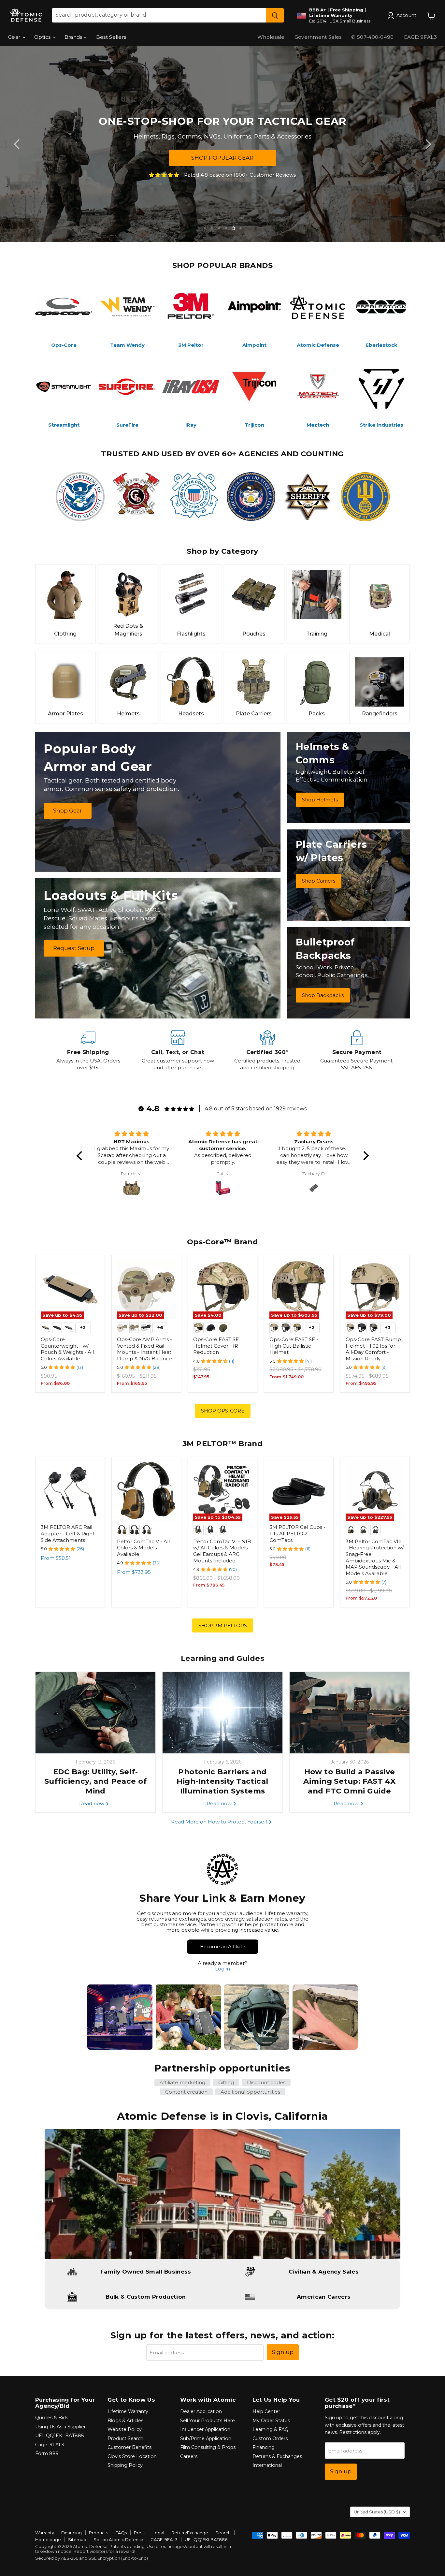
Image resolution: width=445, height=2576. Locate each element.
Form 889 (47, 2453)
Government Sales (318, 37)
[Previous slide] (18, 144)
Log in (223, 1969)
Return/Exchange (190, 2533)
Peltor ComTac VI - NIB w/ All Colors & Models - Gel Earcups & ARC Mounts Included (222, 1551)
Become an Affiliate (223, 1947)
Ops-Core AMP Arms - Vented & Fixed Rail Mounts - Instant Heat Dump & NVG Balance (144, 1349)
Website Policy (125, 2429)
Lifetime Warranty (128, 2411)
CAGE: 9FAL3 (420, 37)
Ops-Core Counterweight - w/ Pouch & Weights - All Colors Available (67, 1349)
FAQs (121, 2533)
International (267, 2465)
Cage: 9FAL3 (50, 2445)
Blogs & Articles (125, 2421)
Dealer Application (201, 2411)
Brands (74, 37)
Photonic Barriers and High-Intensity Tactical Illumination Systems (222, 1781)
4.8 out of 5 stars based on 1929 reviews (256, 1109)
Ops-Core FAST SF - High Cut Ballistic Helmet (294, 1346)
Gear (15, 37)
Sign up (283, 2352)
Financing (264, 2447)
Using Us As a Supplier (60, 2427)
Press (140, 2533)
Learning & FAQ (271, 2429)
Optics (43, 37)
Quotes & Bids (52, 2418)
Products (99, 2533)
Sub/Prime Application (206, 2438)
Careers (189, 2456)
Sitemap (77, 2539)
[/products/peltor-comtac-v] (146, 1492)
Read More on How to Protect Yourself (220, 1822)
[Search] (275, 15)
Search (223, 2533)
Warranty (45, 2533)
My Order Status (271, 2421)
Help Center (266, 2411)
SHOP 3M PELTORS (223, 1625)
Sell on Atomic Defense (118, 2539)
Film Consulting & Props (208, 2447)
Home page (48, 2539)
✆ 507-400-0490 (372, 37)
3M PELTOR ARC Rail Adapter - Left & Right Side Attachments (68, 1533)
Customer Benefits (129, 2447)
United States (377, 2512)
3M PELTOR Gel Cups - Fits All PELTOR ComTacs (297, 1533)
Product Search (125, 2438)
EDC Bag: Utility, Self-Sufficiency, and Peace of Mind (95, 1781)
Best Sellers (111, 37)
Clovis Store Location (132, 2456)
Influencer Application (205, 2429)
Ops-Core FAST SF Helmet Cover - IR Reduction (216, 1346)
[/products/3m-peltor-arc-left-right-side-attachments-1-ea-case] (70, 1492)
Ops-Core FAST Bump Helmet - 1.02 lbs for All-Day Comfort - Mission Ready (373, 1349)
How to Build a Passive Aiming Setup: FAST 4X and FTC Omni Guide (349, 1781)
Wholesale (271, 37)
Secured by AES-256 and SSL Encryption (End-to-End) (92, 2558)
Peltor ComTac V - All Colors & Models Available (143, 1548)
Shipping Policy (125, 2465)
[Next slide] (427, 144)
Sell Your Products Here (208, 2421)
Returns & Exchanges (277, 2456)
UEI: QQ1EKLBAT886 (59, 2436)
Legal (158, 2533)
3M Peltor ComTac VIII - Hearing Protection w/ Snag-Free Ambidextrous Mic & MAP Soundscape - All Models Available (375, 1557)
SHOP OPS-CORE (223, 1411)
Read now (92, 1803)
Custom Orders (270, 2438)
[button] (81, 1156)
